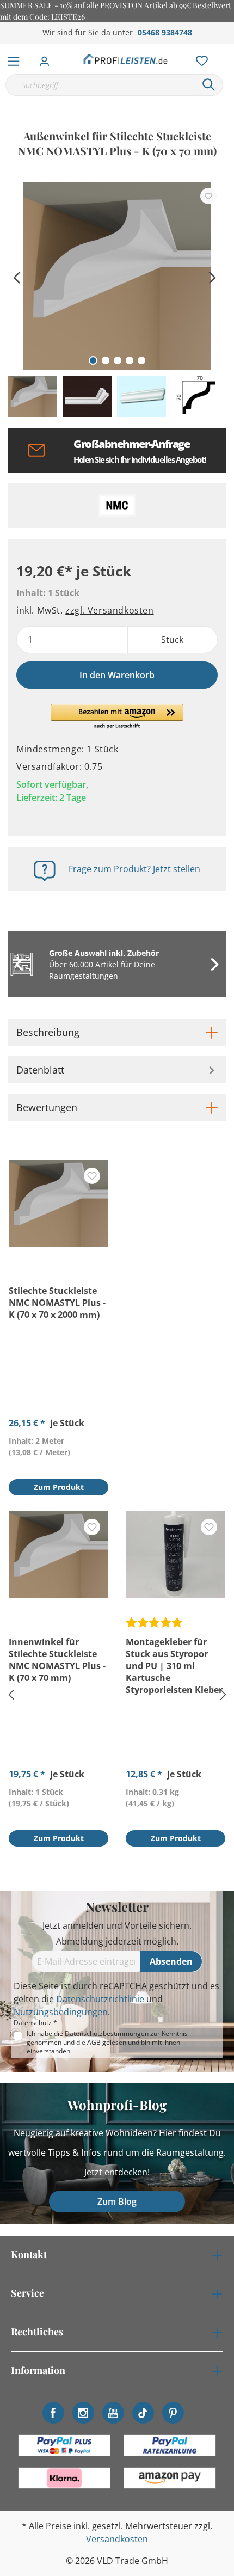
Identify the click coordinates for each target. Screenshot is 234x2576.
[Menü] (14, 59)
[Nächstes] (212, 276)
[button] (117, 717)
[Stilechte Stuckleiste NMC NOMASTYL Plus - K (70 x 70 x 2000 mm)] (59, 1203)
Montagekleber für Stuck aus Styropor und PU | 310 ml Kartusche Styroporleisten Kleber (174, 1666)
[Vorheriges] (16, 276)
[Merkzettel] (199, 58)
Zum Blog (117, 2201)
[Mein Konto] (48, 58)
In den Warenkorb (117, 675)
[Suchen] (209, 85)
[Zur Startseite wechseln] (126, 59)
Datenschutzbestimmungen (107, 2034)
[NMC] (117, 506)
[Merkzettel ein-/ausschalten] (208, 196)
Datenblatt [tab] (40, 1070)
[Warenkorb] (228, 49)
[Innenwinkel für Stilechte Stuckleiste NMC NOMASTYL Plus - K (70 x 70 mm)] (59, 1554)
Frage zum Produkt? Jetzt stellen (134, 869)
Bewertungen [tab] (47, 1107)
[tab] (117, 1032)
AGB (94, 2042)
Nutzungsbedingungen (61, 2012)
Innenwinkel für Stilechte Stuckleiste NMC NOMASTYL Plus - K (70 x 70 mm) (57, 1660)
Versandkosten (117, 2539)
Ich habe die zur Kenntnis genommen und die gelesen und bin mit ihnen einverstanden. (107, 2043)
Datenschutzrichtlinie (100, 1999)
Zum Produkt (59, 1487)
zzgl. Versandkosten (109, 610)
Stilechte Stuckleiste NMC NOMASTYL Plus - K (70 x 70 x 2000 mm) (57, 1303)
